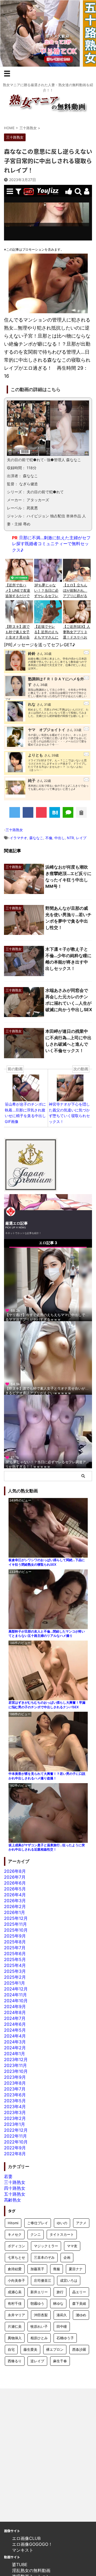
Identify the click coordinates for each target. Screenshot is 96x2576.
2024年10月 (16, 2001)
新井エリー (39, 2292)
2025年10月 (16, 1930)
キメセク (15, 2234)
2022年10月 (16, 2142)
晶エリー (79, 2292)
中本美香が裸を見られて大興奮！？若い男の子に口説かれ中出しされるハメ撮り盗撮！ (47, 1776)
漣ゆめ (81, 2315)
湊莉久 (62, 2315)
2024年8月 (15, 2012)
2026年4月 (15, 1895)
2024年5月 (15, 2030)
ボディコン (16, 2246)
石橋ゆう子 (65, 2338)
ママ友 (72, 2246)
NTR (70, 838)
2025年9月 (15, 1936)
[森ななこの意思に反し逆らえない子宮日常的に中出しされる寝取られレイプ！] (55, 812)
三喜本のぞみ (44, 2257)
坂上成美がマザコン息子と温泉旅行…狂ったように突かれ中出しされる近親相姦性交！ (47, 1847)
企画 (67, 2257)
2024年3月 (15, 2042)
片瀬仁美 (15, 2326)
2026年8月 (15, 1871)
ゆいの (62, 2223)
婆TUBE (20, 2564)
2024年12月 (16, 1989)
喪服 (57, 2269)
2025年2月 (15, 1977)
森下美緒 (79, 2303)
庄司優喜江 (43, 2280)
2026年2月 (15, 1906)
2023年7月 (15, 2089)
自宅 (11, 2349)
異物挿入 (15, 2338)
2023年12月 (16, 2059)
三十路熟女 (14, 830)
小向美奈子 (16, 2280)
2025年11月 (15, 1924)
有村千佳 (15, 2303)
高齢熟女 (13, 2200)
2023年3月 (15, 2112)
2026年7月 (15, 1877)
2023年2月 (15, 2118)
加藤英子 (37, 2269)
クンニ (36, 2234)
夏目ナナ (76, 2269)
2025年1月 (15, 1983)
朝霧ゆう (37, 2303)
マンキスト (23, 2550)
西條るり (15, 2361)
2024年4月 (15, 2036)
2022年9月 (15, 2148)
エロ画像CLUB (26, 2538)
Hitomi (13, 2223)
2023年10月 (16, 2071)
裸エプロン (55, 2349)
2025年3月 (15, 1971)
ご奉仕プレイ (38, 2223)
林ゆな (58, 2303)
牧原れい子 (39, 2326)
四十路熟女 (15, 2188)
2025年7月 (15, 1948)
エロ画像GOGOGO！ (32, 2544)
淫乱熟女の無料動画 (31, 2570)
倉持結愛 (15, 2269)
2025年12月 (16, 1918)
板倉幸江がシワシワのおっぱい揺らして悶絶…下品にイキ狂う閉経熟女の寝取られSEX (47, 1562)
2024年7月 (15, 2018)
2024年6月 (15, 2024)
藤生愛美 (30, 2349)
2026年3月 (15, 1901)
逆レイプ (37, 2361)
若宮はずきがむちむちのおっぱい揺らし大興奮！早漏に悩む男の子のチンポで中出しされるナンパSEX (47, 1705)
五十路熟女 (15, 2194)
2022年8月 (15, 2154)
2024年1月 (15, 2054)
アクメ (81, 2223)
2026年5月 (15, 1889)
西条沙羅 (79, 2349)
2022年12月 (16, 2130)
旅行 (60, 2292)
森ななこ (36, 838)
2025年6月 (15, 1954)
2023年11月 (15, 2065)
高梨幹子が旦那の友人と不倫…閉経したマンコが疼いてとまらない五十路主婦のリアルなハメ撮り (47, 1634)
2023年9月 (15, 2077)
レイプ (81, 838)
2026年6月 (15, 1883)
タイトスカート (62, 2234)
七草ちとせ (16, 2257)
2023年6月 (15, 2095)
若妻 (8, 2176)
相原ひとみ (39, 2338)
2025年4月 (15, 1965)
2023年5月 (15, 2101)
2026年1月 (15, 1912)
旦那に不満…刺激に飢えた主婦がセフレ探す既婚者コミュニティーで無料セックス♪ (51, 544)
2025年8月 (15, 1942)
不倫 (49, 838)
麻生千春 (60, 2361)
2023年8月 (15, 2083)
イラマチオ (19, 838)
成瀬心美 (15, 2292)
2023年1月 (15, 2124)
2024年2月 (15, 2048)
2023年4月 (15, 2107)
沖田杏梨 (41, 2315)
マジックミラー (46, 2246)
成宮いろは (69, 2280)
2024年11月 (15, 1995)
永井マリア (16, 2315)
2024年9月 (15, 2006)
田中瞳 (62, 2326)
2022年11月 (15, 2136)
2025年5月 (15, 1959)
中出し (60, 838)
